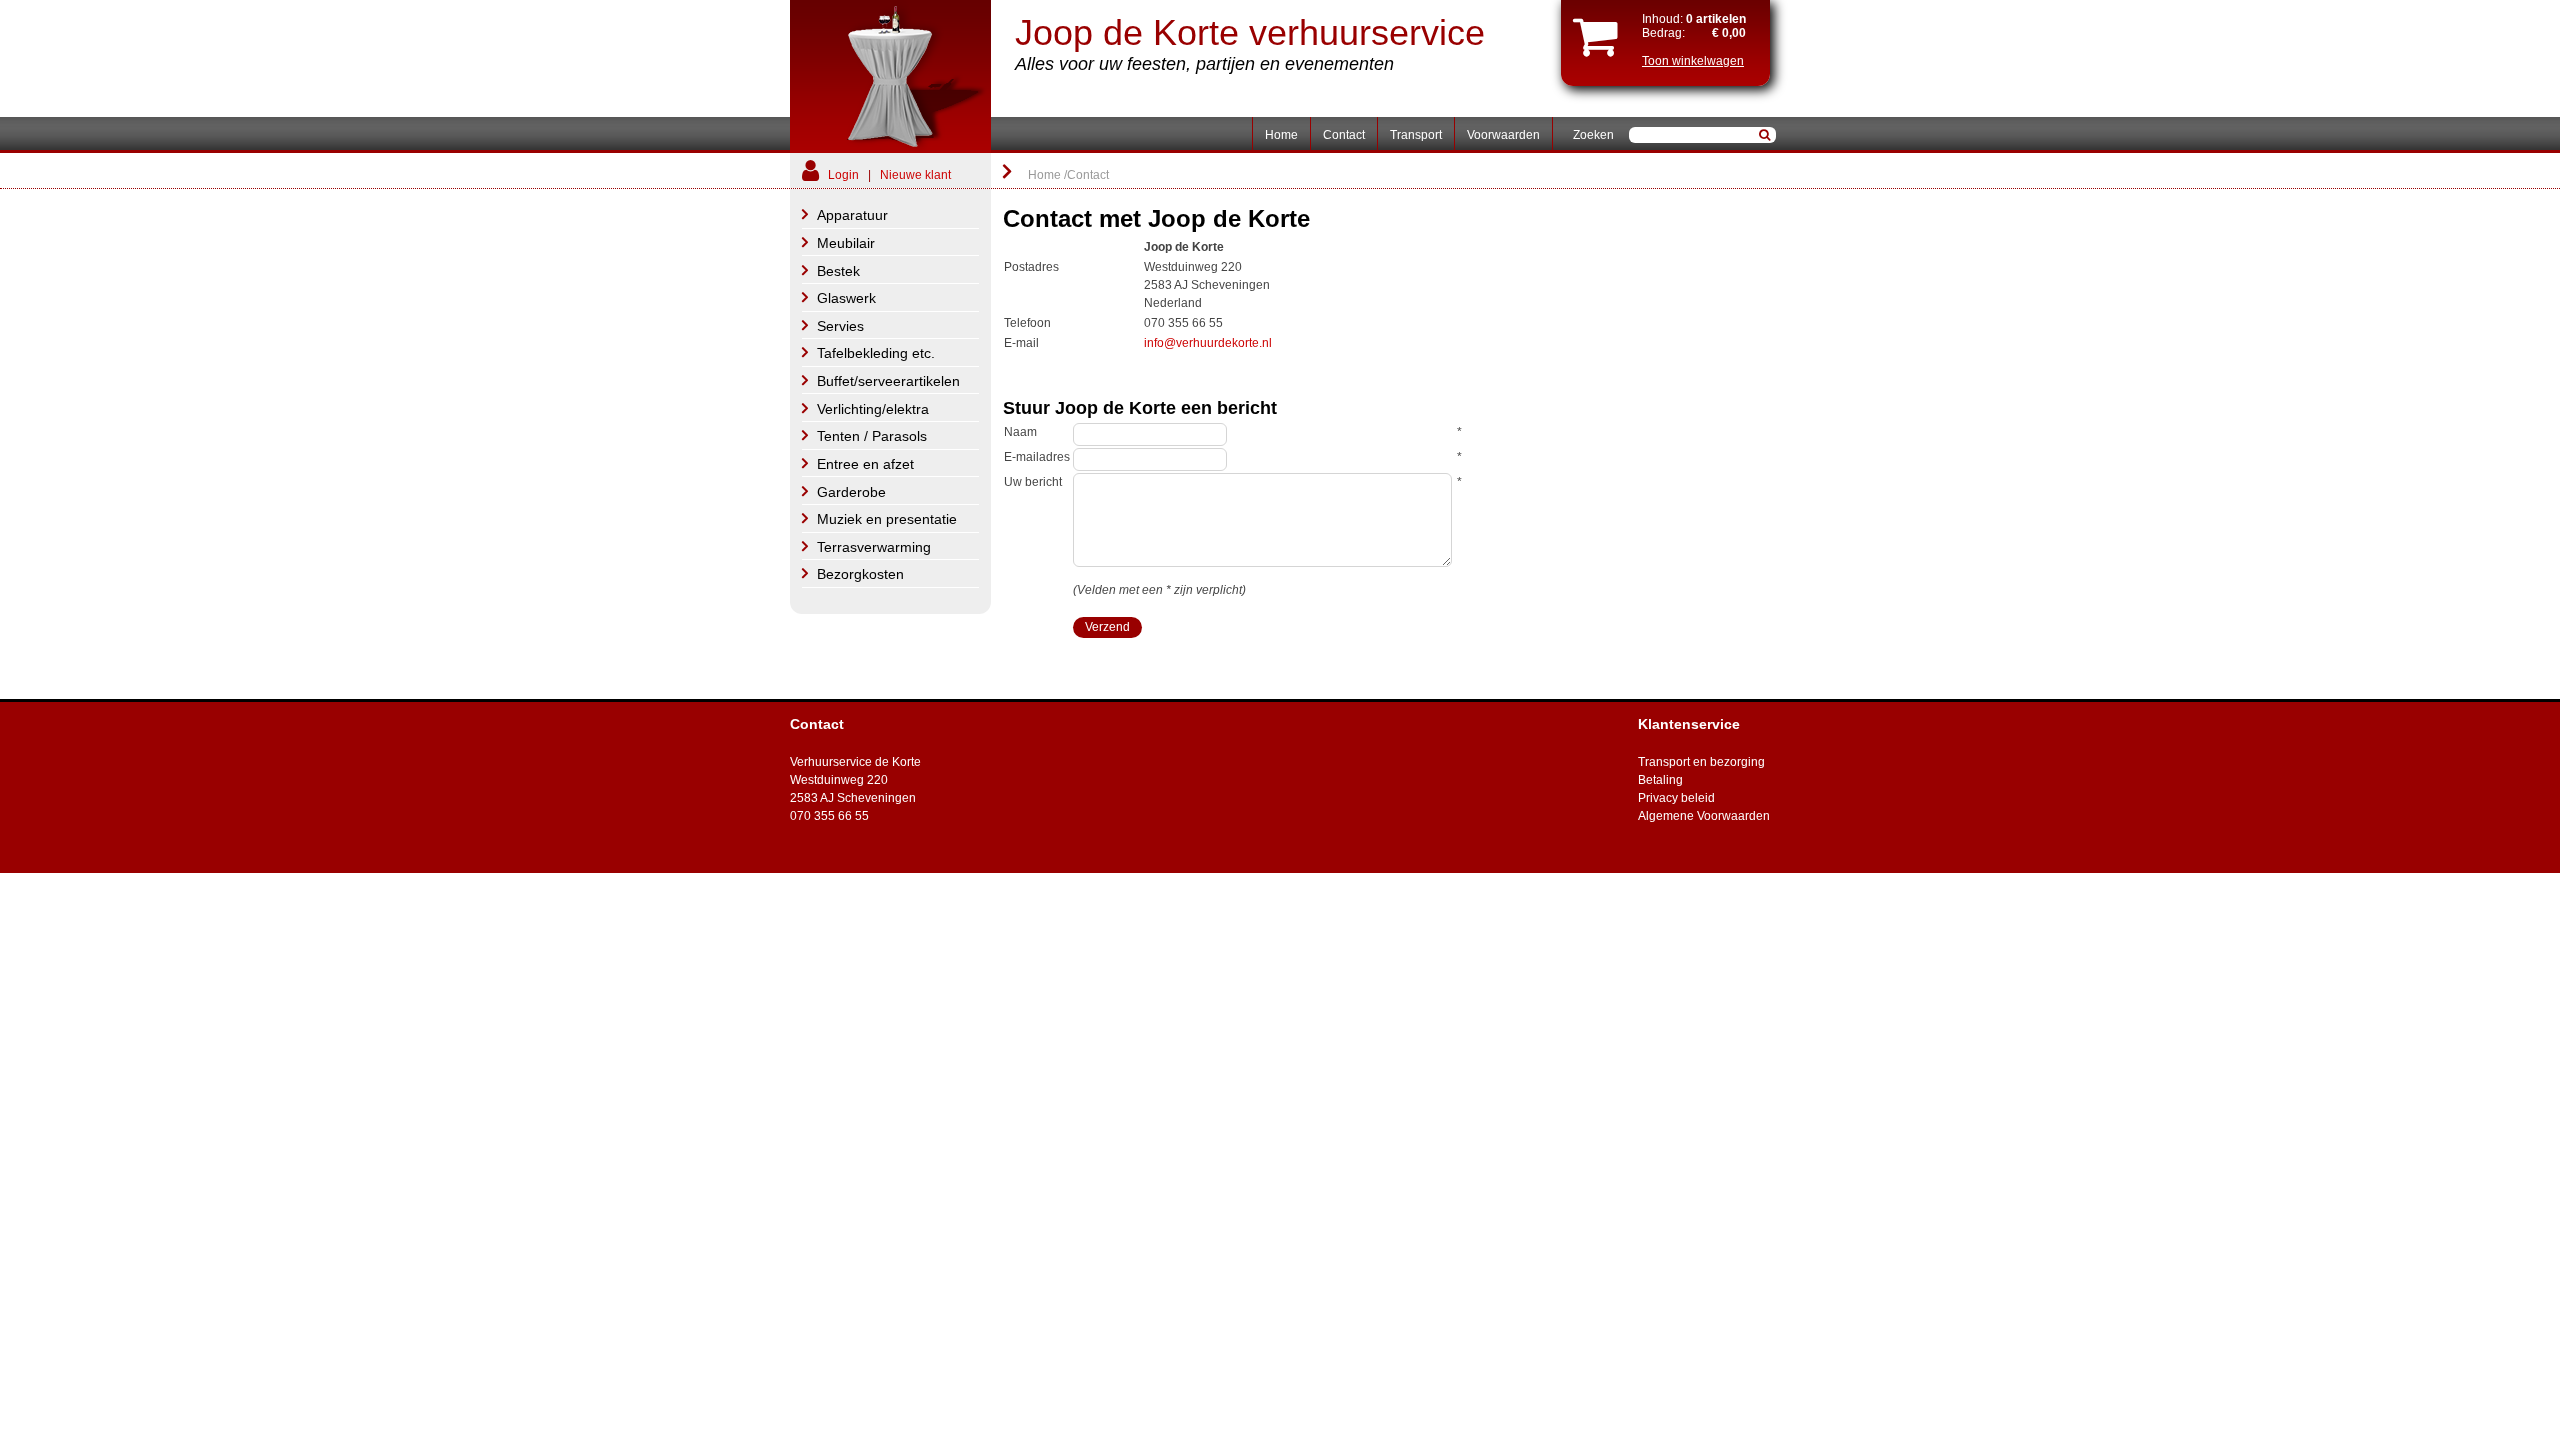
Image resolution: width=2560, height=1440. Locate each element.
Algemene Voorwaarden (1704, 816)
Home (1281, 135)
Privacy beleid (1676, 798)
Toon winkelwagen (1693, 61)
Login (843, 175)
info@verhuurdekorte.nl (1208, 343)
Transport (1416, 135)
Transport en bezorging (1701, 762)
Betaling (1660, 780)
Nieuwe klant (915, 175)
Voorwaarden (1503, 135)
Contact (1344, 135)
